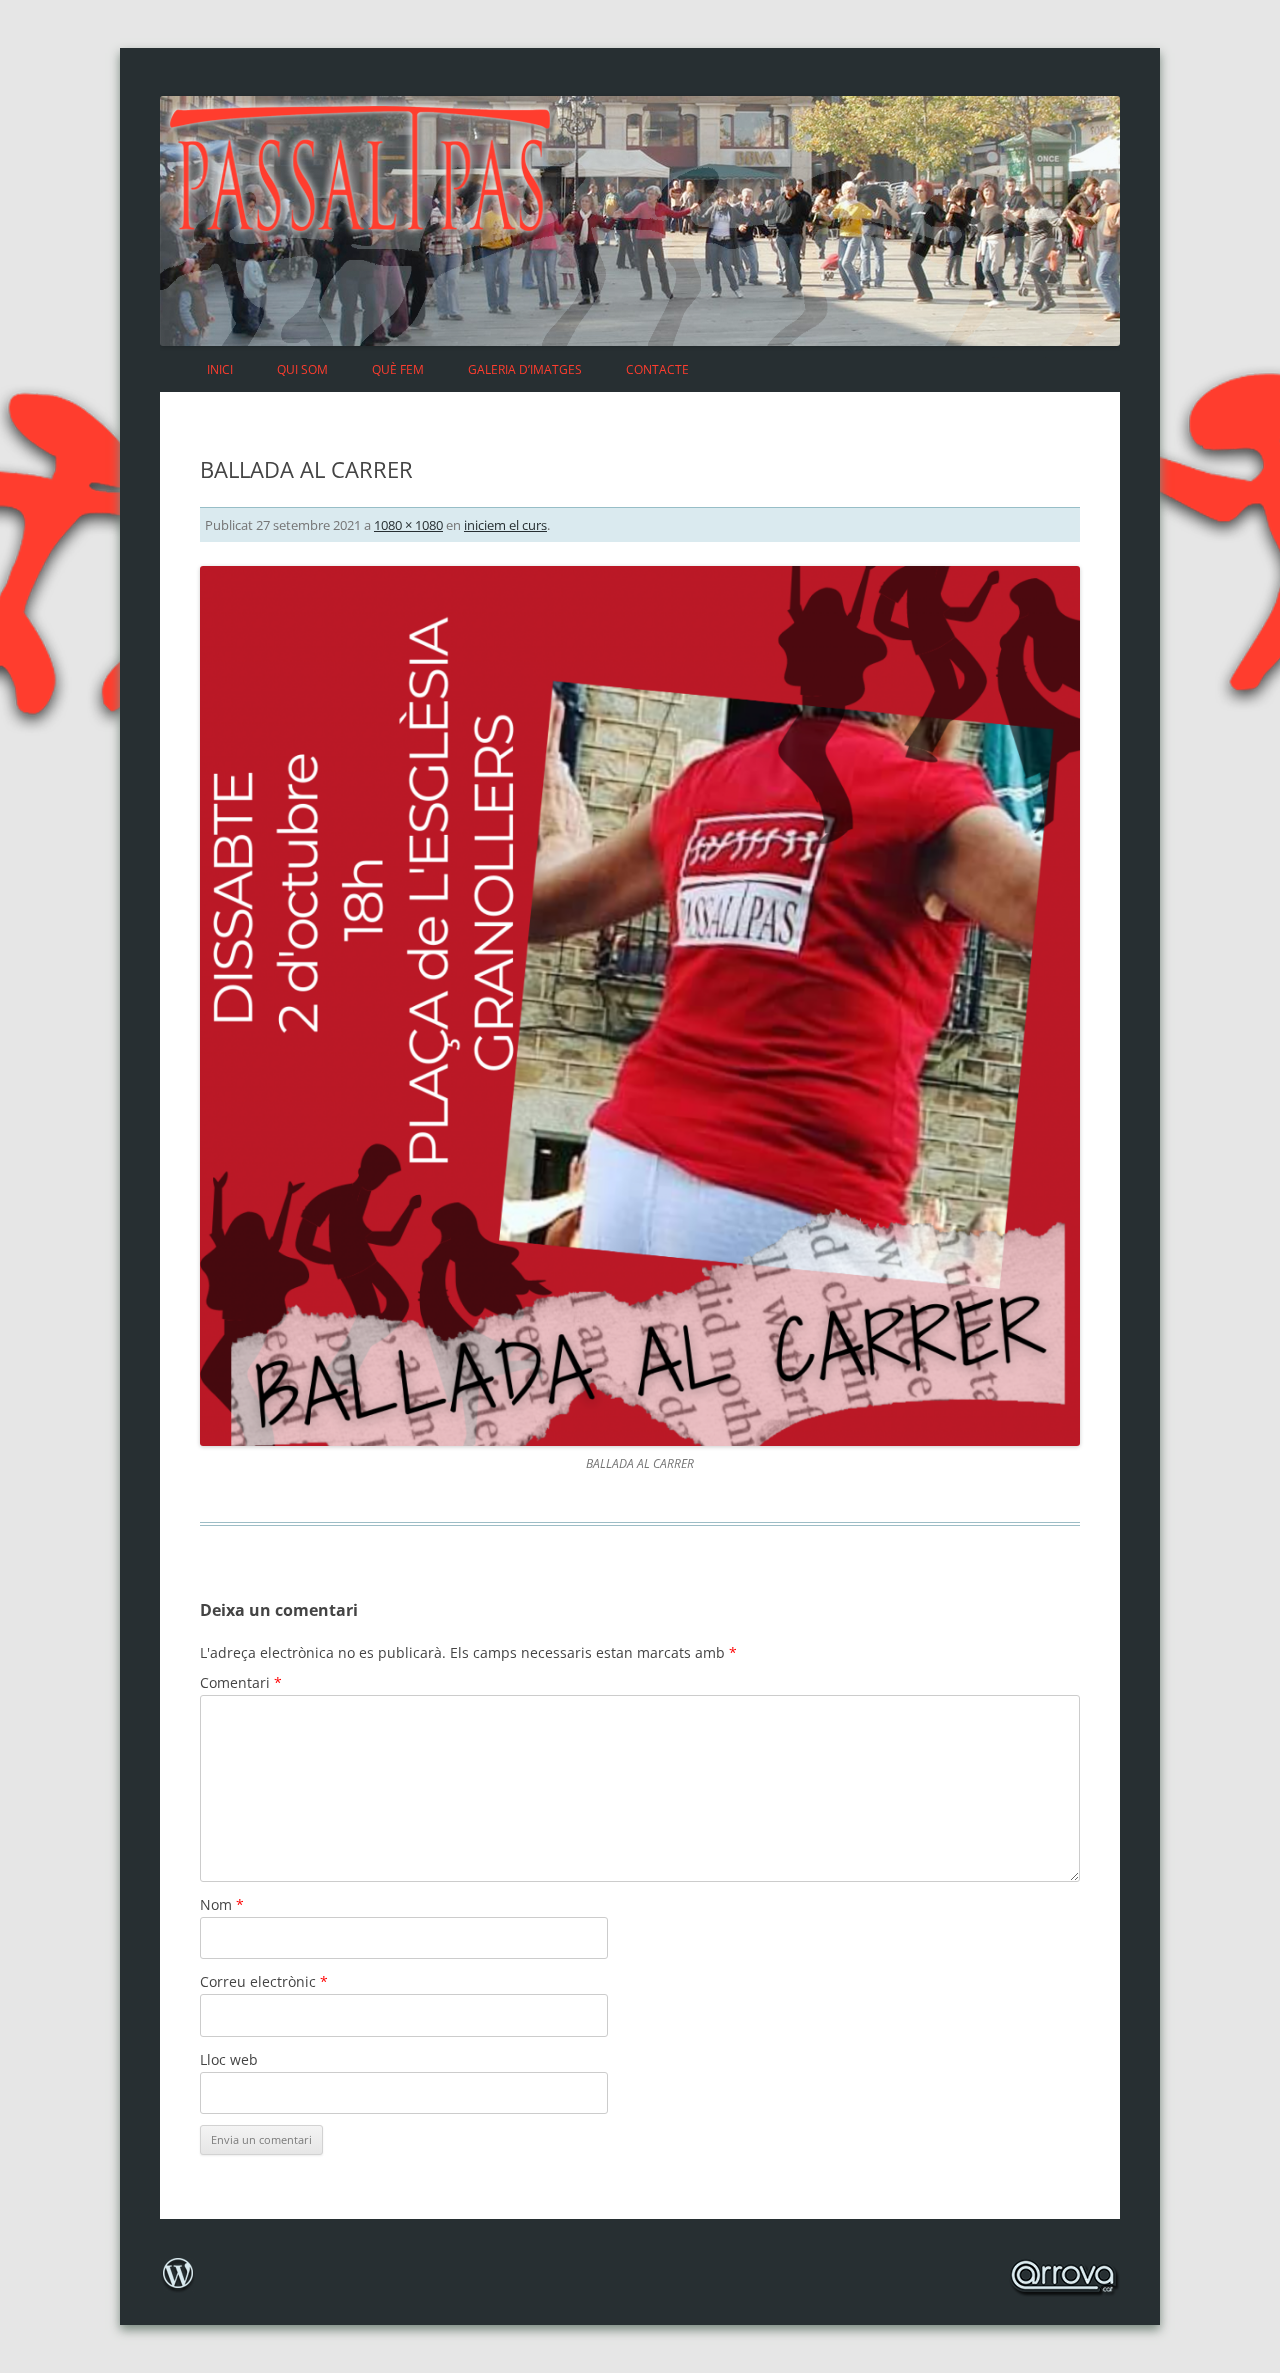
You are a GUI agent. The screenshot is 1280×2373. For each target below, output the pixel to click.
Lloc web (229, 2059)
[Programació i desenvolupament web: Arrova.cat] (1062, 2285)
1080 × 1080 (408, 525)
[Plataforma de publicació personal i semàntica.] (178, 2289)
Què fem (398, 369)
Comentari (241, 1682)
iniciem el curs (505, 525)
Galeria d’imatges (525, 369)
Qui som (302, 369)
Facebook (996, 357)
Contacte (657, 369)
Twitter (1046, 357)
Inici (220, 369)
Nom (222, 1904)
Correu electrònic (264, 1981)
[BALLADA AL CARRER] (640, 1006)
